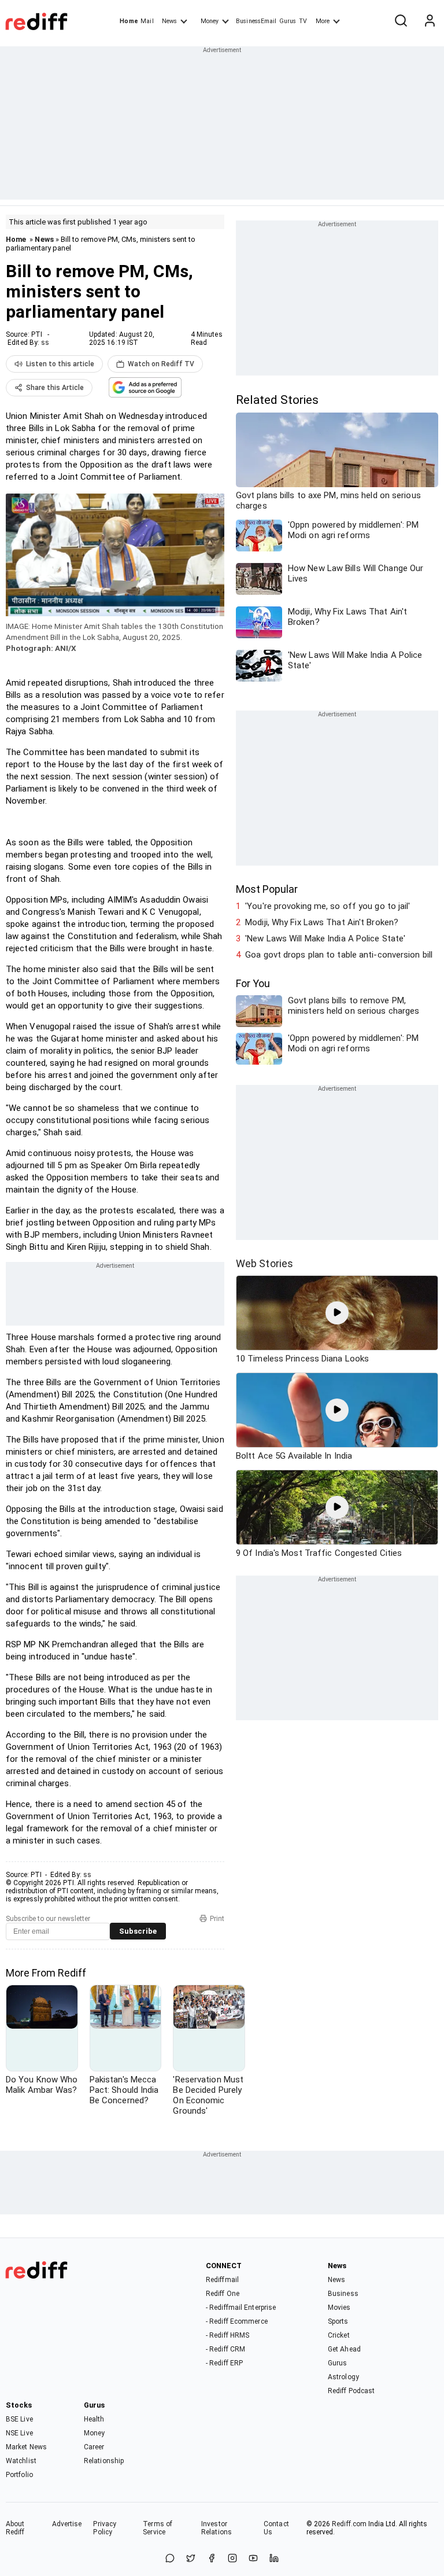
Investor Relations (217, 2528)
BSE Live (19, 2419)
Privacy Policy (105, 2528)
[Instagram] (232, 2559)
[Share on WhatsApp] (170, 2559)
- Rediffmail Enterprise (241, 2308)
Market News (26, 2447)
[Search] (401, 21)
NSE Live (19, 2433)
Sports (338, 2321)
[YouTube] (253, 2559)
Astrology (343, 2377)
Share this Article (55, 388)
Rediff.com (349, 2524)
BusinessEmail (256, 21)
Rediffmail (222, 2280)
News (169, 21)
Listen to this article (60, 364)
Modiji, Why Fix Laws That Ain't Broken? (322, 922)
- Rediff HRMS (227, 2335)
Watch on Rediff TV (161, 364)
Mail (147, 21)
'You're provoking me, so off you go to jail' (328, 906)
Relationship (104, 2461)
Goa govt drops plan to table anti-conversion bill (339, 955)
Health (94, 2419)
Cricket (339, 2335)
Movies (339, 2308)
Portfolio (19, 2475)
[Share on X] (191, 2559)
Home (129, 21)
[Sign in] (430, 21)
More (323, 21)
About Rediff (15, 2528)
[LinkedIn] (274, 2559)
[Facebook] (212, 2559)
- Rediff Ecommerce (237, 2321)
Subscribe (138, 1931)
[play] (337, 1313)
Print (217, 1919)
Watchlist (21, 2461)
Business (343, 2294)
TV (303, 21)
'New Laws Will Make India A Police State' (325, 939)
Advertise (67, 2524)
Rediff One (223, 2294)
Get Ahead (344, 2349)
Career (94, 2447)
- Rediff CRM (225, 2349)
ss (45, 343)
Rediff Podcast (351, 2391)
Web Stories (264, 1263)
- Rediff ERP (224, 2363)
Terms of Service (158, 2528)
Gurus (288, 21)
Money (210, 21)
